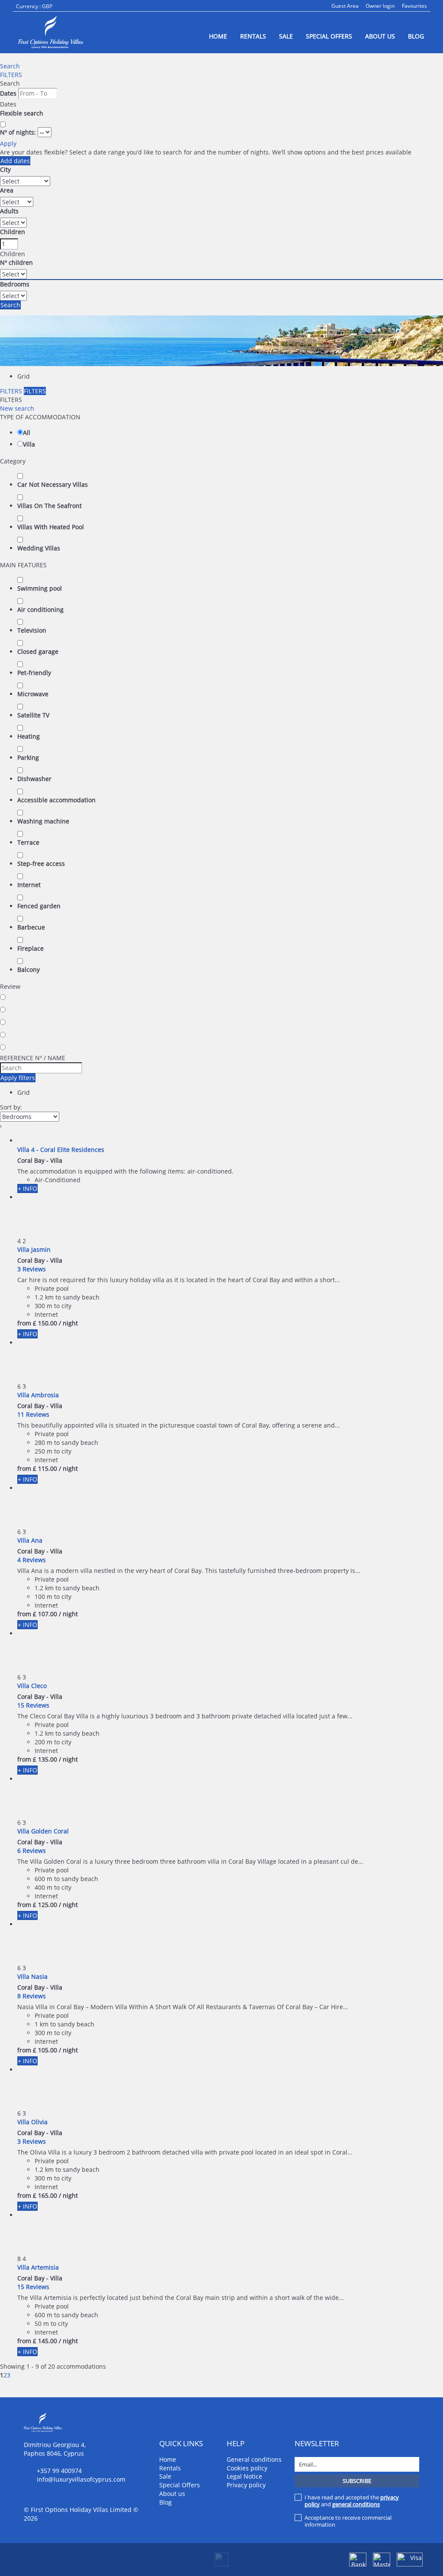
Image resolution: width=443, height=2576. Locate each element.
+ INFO (27, 1188)
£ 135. (45, 1759)
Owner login (380, 6)
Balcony (29, 970)
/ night (68, 1323)
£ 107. (45, 1614)
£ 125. (45, 1905)
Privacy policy (246, 2485)
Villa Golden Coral (43, 1831)
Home (218, 36)
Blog (416, 36)
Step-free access (41, 863)
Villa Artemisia (38, 2267)
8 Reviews (32, 1996)
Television (32, 630)
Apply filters (18, 1078)
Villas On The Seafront (50, 506)
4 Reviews (32, 1560)
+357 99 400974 (59, 2471)
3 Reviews (32, 1269)
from (24, 1323)
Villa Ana (30, 1540)
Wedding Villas (39, 548)
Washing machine (43, 821)
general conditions (356, 2504)
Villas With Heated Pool (51, 527)
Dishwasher (34, 779)
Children (13, 232)
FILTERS (11, 75)
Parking (28, 757)
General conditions (254, 2459)
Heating (29, 736)
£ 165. (45, 2195)
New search (17, 408)
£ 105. (45, 2050)
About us (380, 36)
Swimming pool (40, 588)
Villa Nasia (32, 1976)
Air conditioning (40, 609)
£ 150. (45, 1323)
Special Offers (329, 36)
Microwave (33, 694)
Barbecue (31, 927)
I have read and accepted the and (352, 2501)
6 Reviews (32, 1851)
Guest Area (345, 6)
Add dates (15, 161)
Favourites (414, 6)
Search (10, 66)
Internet (29, 885)
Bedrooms (15, 284)
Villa (29, 444)
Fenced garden (39, 906)
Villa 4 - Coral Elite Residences (61, 1150)
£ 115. (45, 1468)
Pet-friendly (34, 673)
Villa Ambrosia (38, 1395)
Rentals (253, 36)
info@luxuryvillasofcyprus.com (81, 2479)
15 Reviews (33, 1705)
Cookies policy (247, 2468)
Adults (9, 211)
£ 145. (45, 2341)
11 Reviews (33, 1414)
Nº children (16, 262)
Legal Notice (244, 2476)
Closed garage (38, 651)
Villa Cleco (32, 1686)
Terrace (28, 842)
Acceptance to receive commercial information (348, 2521)
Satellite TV (33, 715)
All (27, 433)
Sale (286, 36)
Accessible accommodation (56, 800)
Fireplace (30, 948)
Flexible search (22, 113)
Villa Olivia (32, 2122)
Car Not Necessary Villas (53, 484)
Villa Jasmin (34, 1249)
